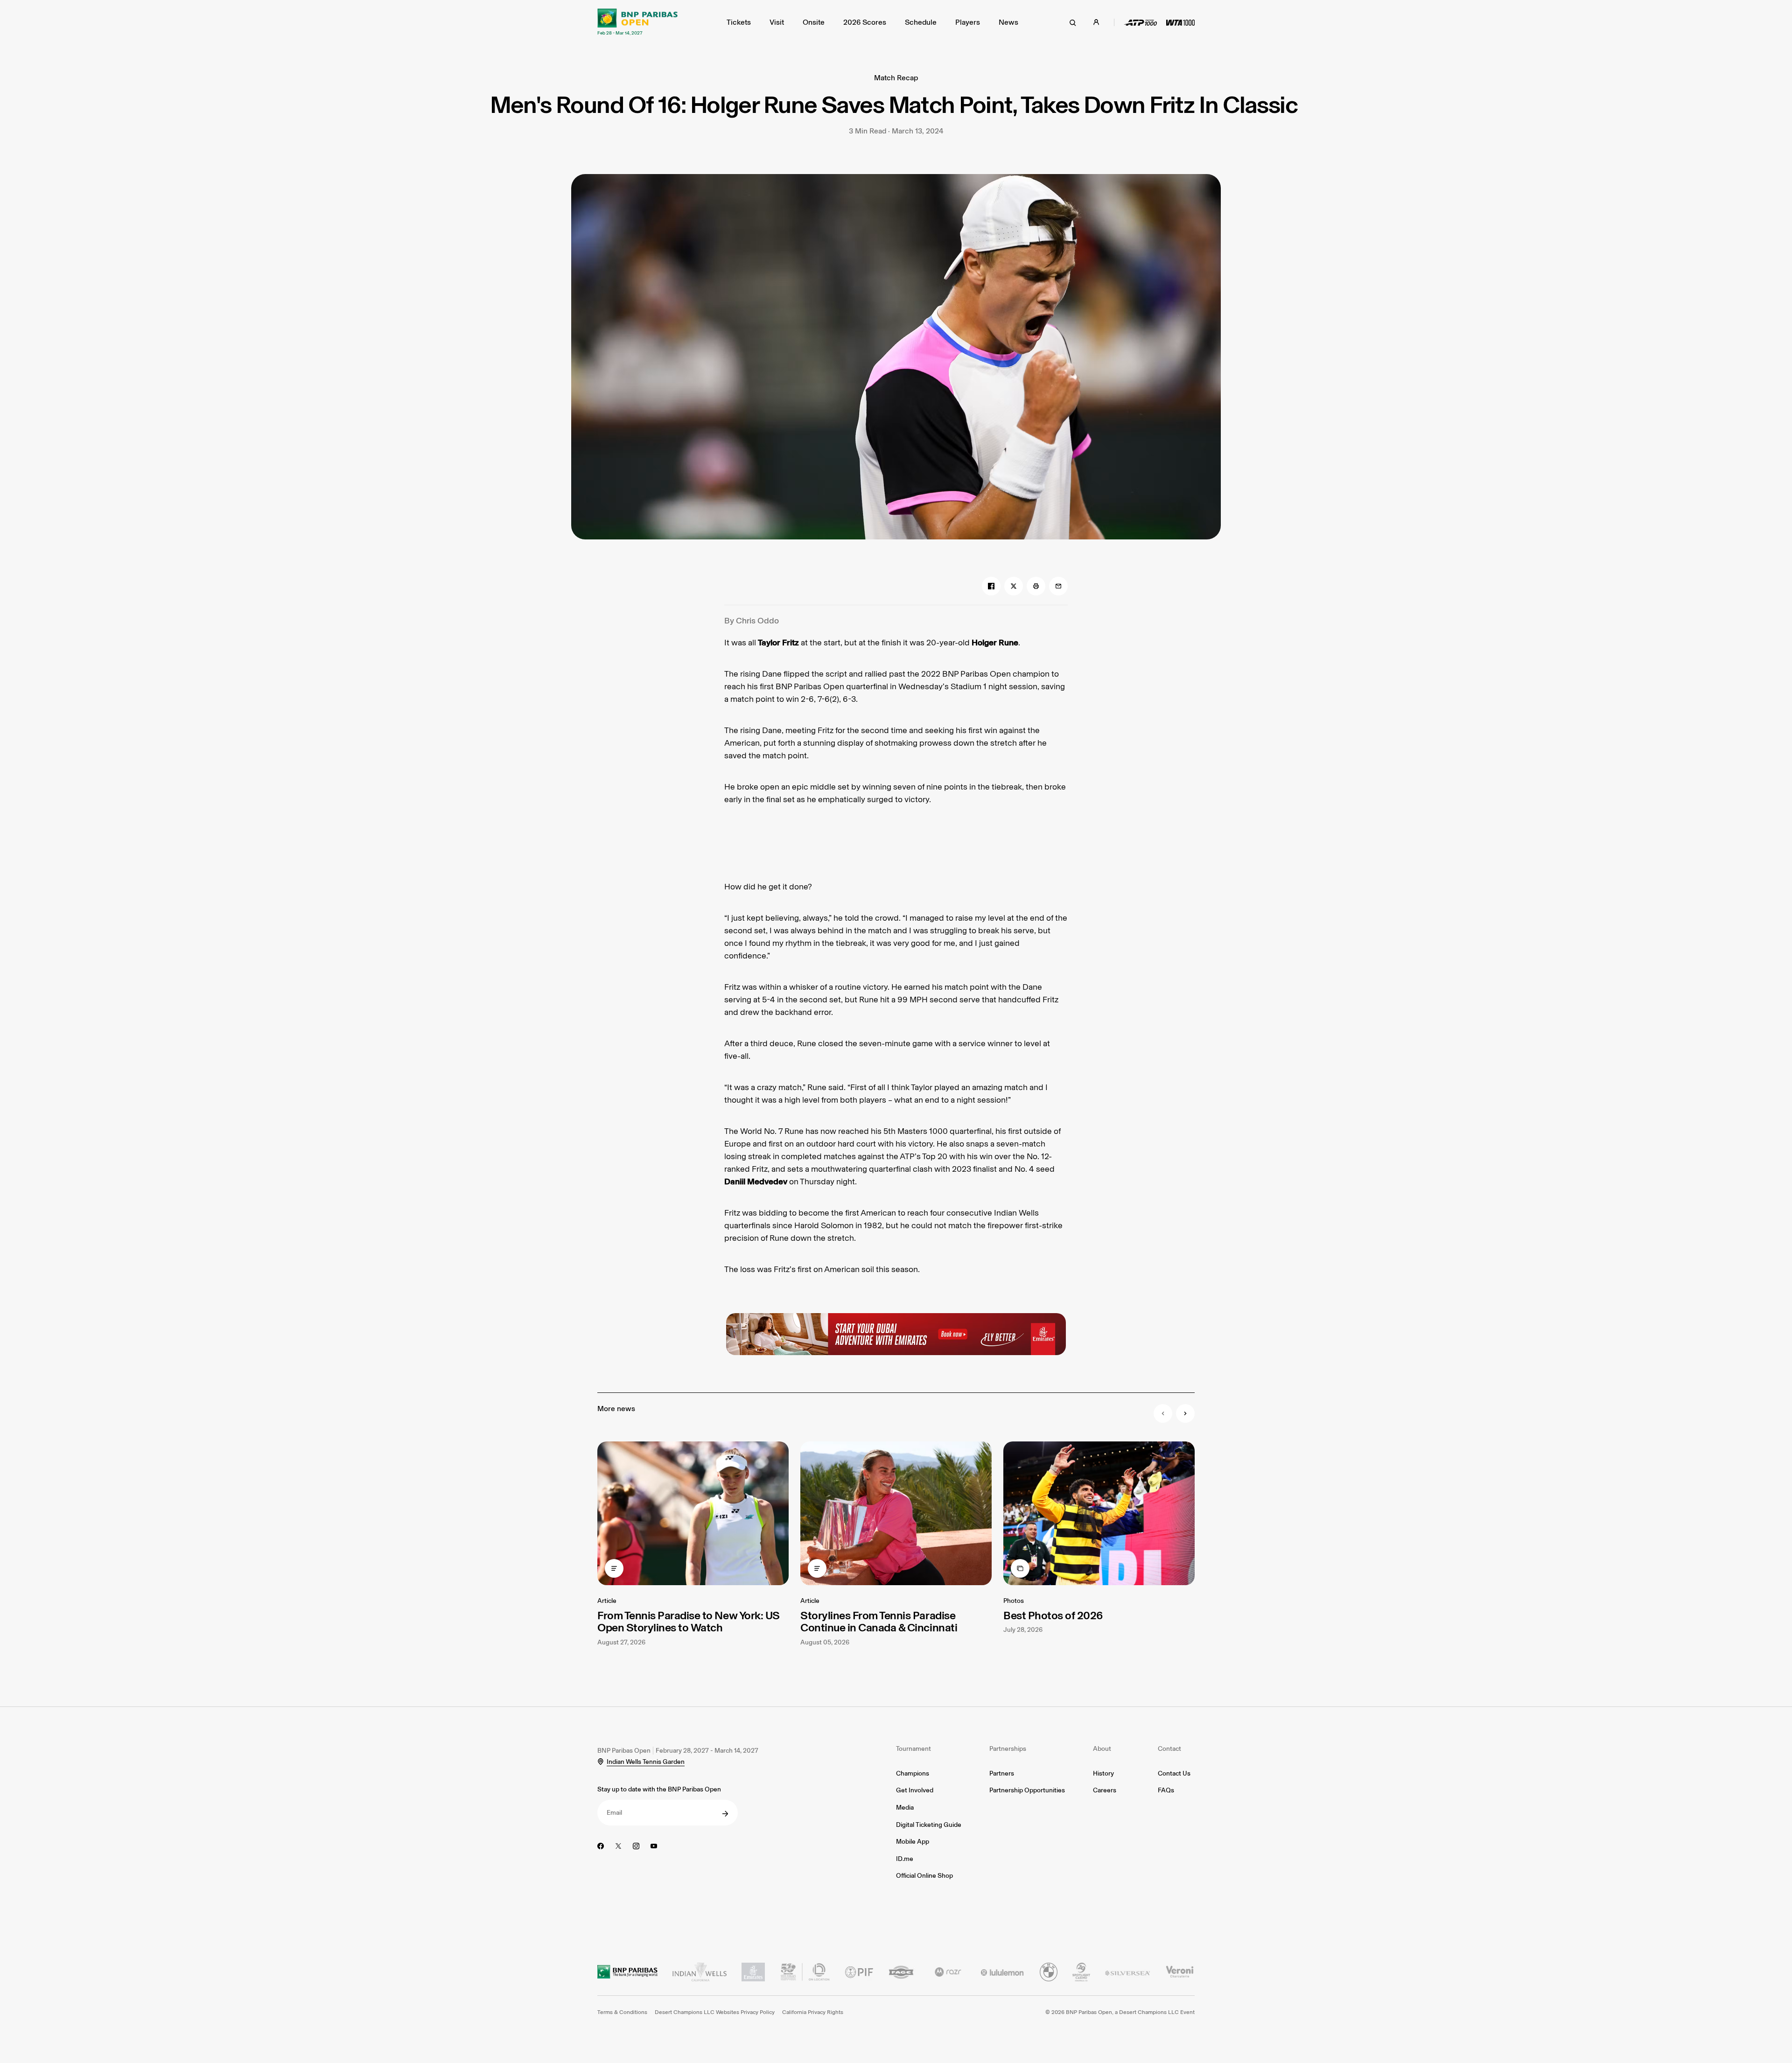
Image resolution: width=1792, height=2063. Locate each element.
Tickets (739, 22)
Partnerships (1008, 1749)
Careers (1105, 1790)
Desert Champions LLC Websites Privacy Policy (715, 2012)
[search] (1073, 22)
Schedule (921, 22)
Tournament (913, 1749)
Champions (913, 1773)
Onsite (814, 22)
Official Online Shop (924, 1876)
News (1008, 22)
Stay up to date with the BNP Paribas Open (659, 1789)
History (1103, 1773)
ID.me (905, 1859)
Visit (777, 22)
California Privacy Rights (813, 2012)
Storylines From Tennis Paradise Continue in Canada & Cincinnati (879, 1621)
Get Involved (915, 1790)
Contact (1169, 1749)
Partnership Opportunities (1027, 1790)
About (1102, 1749)
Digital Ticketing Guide (929, 1825)
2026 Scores (865, 22)
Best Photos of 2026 (1053, 1615)
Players (968, 22)
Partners (1002, 1773)
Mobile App (913, 1842)
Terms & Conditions (622, 2012)
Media (905, 1808)
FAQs (1166, 1790)
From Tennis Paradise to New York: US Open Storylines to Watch (689, 1621)
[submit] (725, 1814)
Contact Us (1174, 1773)
